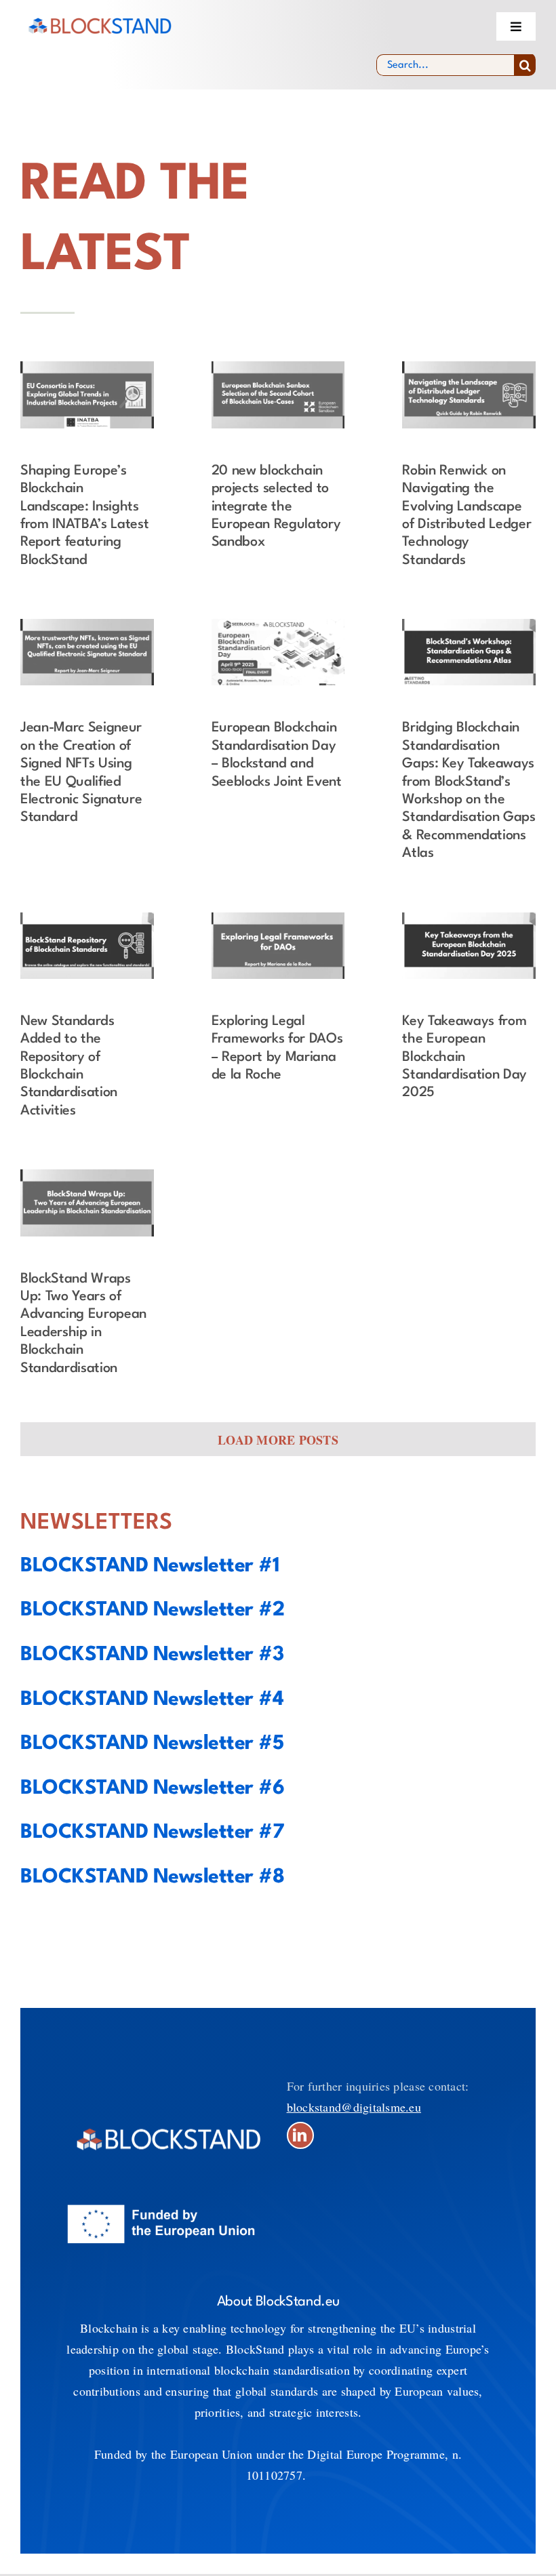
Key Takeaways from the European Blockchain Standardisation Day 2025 (464, 1058)
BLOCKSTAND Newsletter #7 (152, 1833)
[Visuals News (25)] (278, 919)
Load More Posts (278, 1440)
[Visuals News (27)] (87, 1175)
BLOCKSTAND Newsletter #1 (150, 1566)
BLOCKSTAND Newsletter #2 (152, 1610)
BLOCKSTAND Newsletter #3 (152, 1655)
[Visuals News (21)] (469, 367)
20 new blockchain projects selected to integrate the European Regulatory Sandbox (276, 507)
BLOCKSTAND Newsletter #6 (152, 1789)
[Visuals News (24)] (87, 919)
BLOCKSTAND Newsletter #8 (152, 1877)
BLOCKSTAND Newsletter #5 (152, 1744)
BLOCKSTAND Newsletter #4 (152, 1700)
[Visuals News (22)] (87, 625)
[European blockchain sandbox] (278, 367)
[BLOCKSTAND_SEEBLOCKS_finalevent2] (278, 625)
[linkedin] (300, 2135)
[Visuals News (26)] (469, 919)
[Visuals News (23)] (469, 625)
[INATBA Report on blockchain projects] (87, 367)
